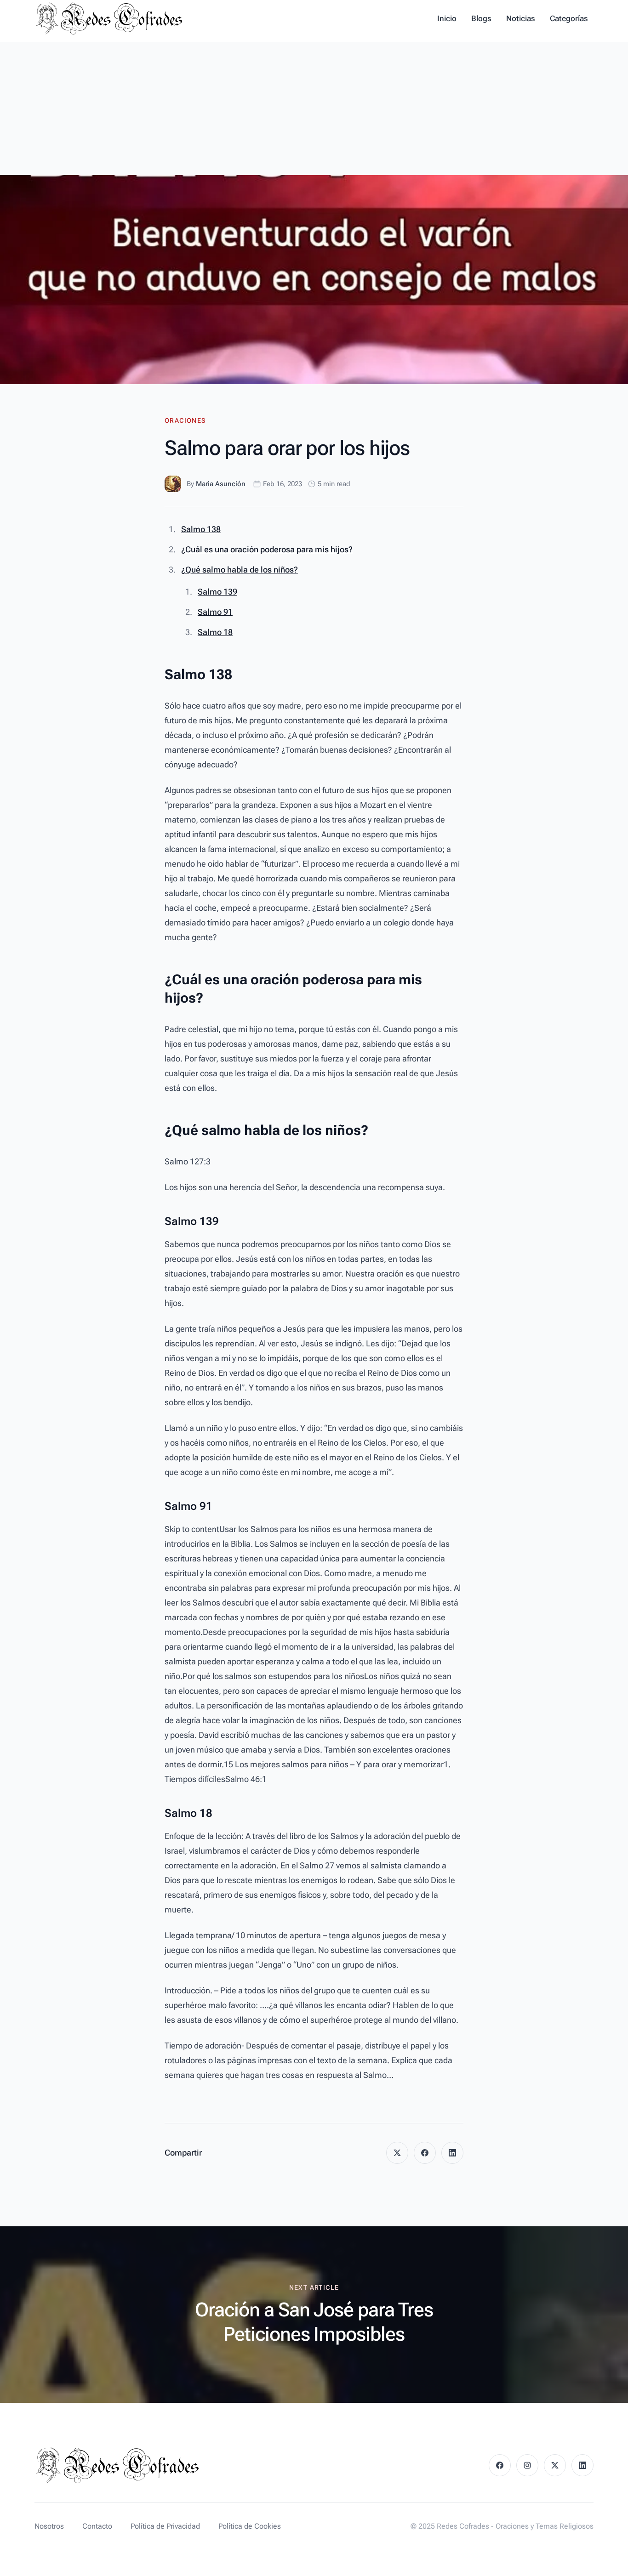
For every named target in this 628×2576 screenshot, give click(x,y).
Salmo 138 (201, 529)
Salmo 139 (217, 592)
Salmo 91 (215, 612)
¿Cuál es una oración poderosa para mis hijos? (267, 549)
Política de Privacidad (165, 2526)
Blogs (481, 18)
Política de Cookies (250, 2526)
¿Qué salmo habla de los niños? (240, 570)
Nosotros (49, 2526)
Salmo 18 (215, 632)
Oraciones (185, 420)
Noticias (521, 18)
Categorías (569, 18)
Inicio (447, 18)
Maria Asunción (221, 484)
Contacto (97, 2526)
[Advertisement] (314, 106)
